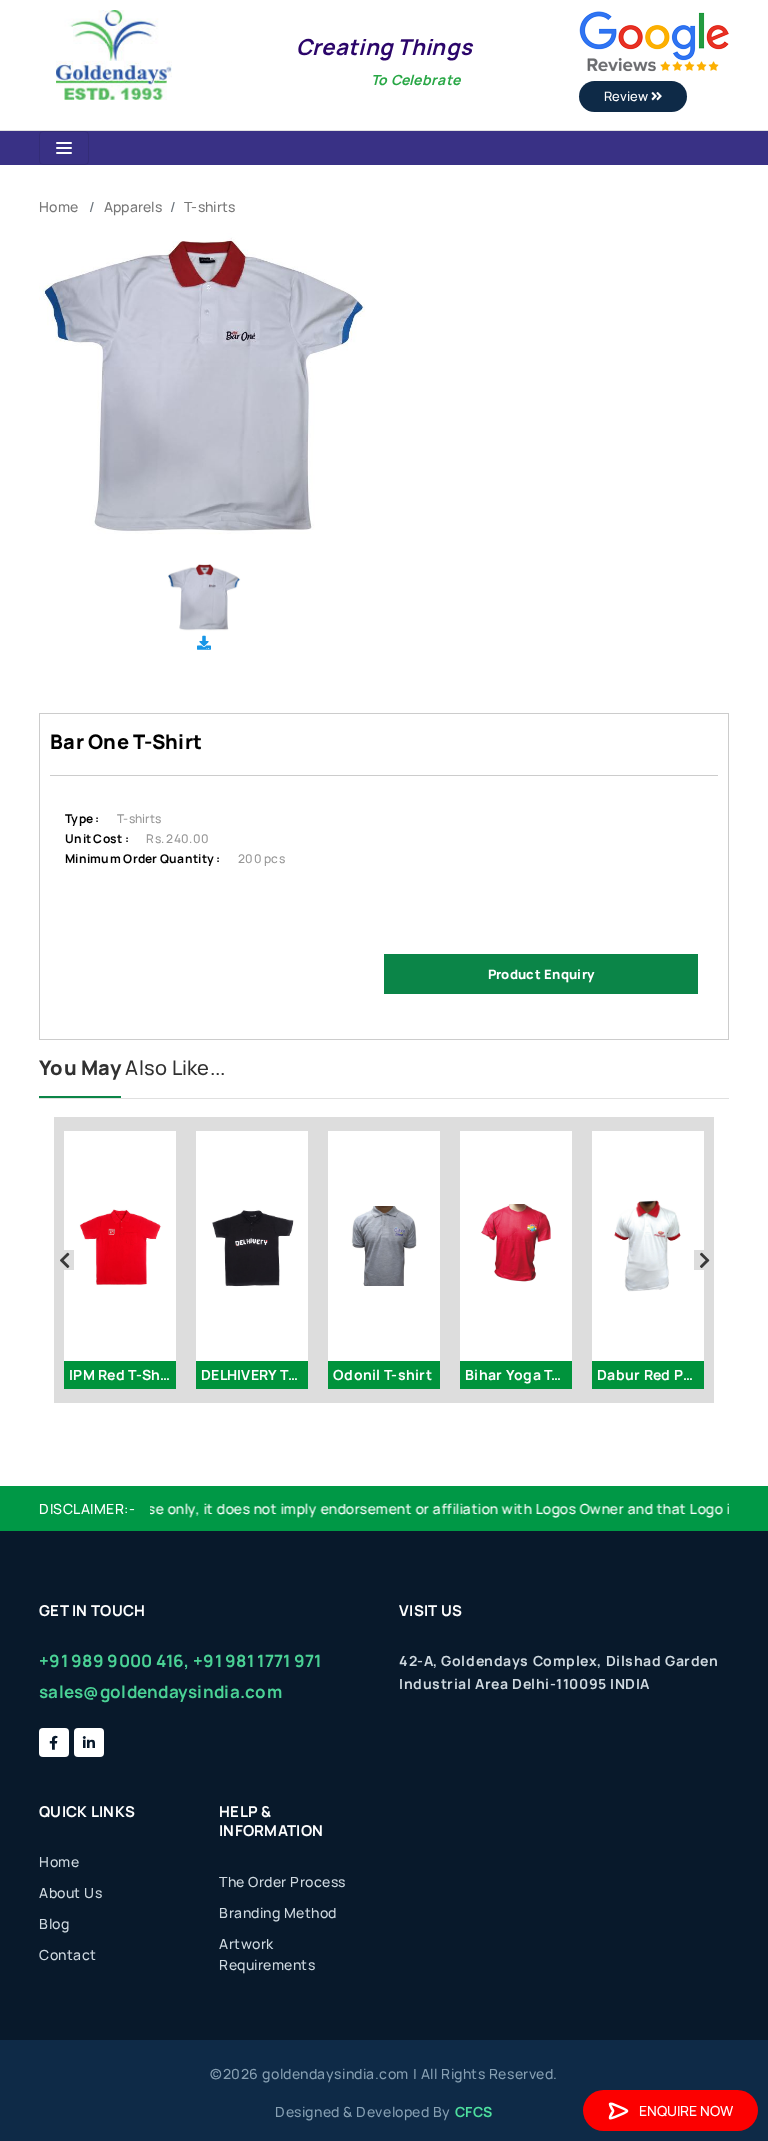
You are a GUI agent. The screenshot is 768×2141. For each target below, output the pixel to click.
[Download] (204, 642)
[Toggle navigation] (64, 148)
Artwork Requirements (267, 1954)
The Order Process (282, 1881)
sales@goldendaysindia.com (160, 1691)
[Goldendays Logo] (113, 53)
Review (627, 96)
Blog (54, 1923)
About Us (70, 1892)
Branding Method (278, 1912)
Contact (68, 1954)
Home (58, 206)
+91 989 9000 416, (114, 1660)
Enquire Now (686, 2110)
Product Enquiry (541, 974)
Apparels (133, 206)
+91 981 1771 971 (257, 1660)
